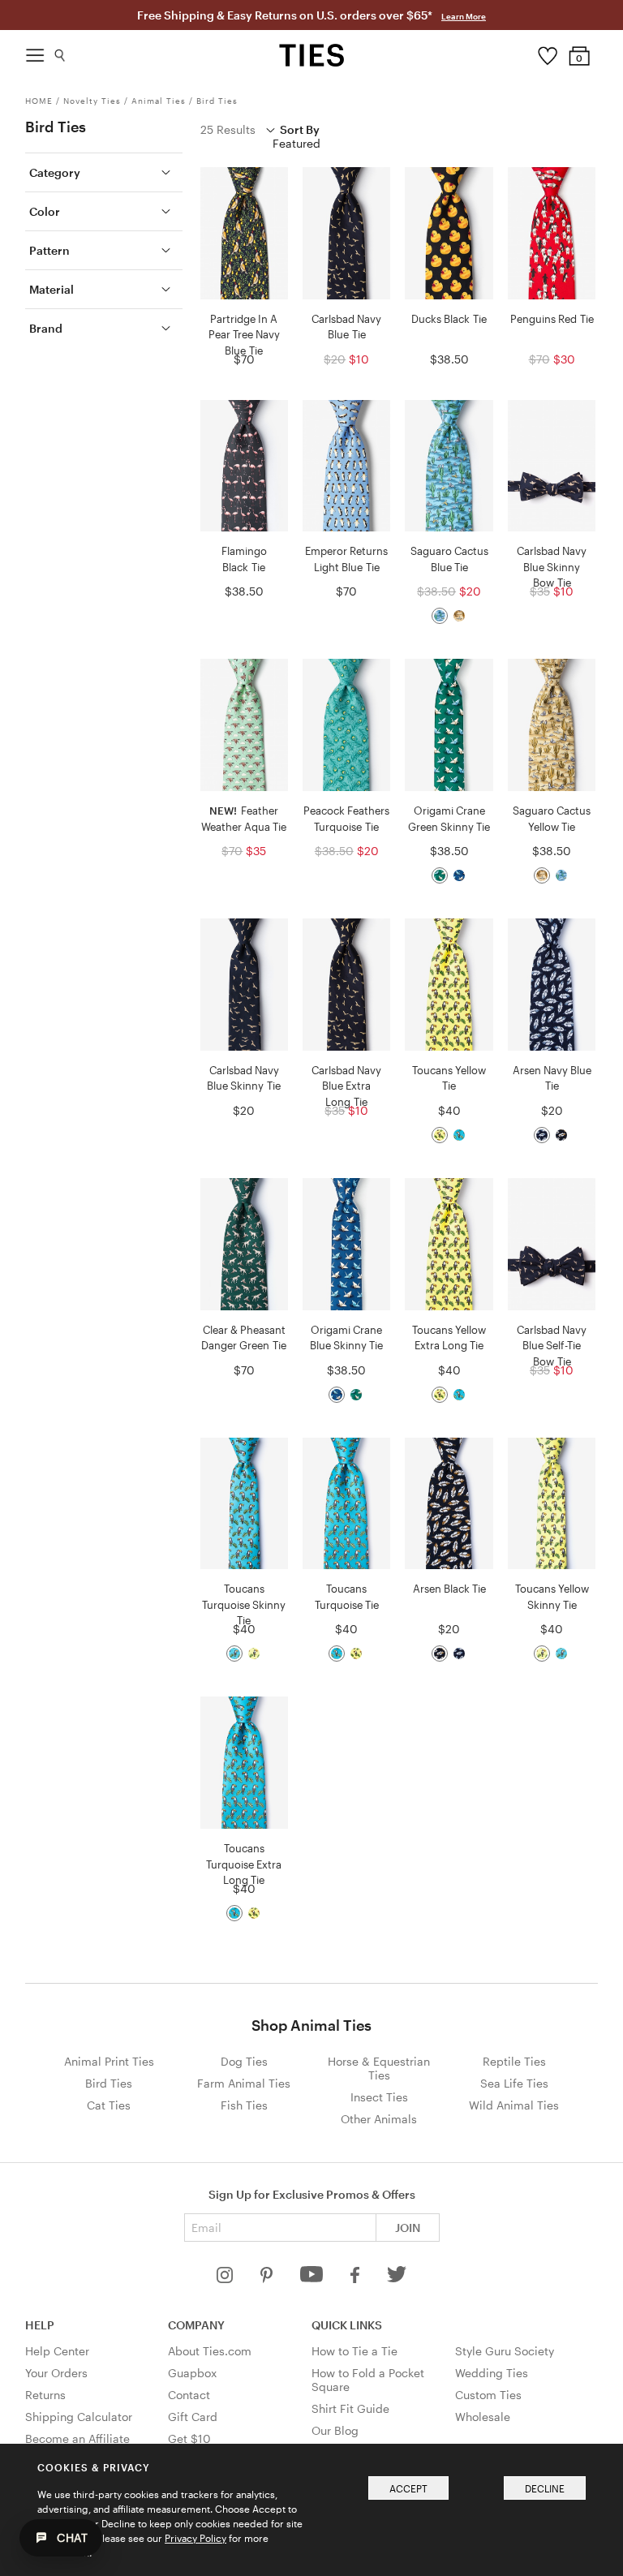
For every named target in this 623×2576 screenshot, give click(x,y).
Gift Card (193, 2417)
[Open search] (60, 52)
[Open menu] (35, 51)
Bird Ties (217, 101)
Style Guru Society (505, 2351)
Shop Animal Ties (311, 2025)
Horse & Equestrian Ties (379, 2068)
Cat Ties (109, 2105)
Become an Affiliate (77, 2438)
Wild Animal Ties (514, 2105)
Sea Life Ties (514, 2083)
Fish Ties (244, 2105)
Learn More (464, 16)
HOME (39, 101)
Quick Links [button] (347, 2325)
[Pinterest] (268, 2279)
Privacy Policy (195, 2538)
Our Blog (335, 2430)
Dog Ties (244, 2061)
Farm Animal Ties (244, 2083)
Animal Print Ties (109, 2061)
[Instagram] (226, 2279)
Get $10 (189, 2438)
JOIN (408, 2228)
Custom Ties (488, 2395)
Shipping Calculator (79, 2417)
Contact (189, 2395)
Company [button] (196, 2325)
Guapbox (192, 2373)
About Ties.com (210, 2351)
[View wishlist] (547, 52)
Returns (45, 2395)
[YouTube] (313, 2279)
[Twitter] (397, 2279)
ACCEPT (408, 2488)
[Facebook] (356, 2279)
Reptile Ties (514, 2061)
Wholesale (483, 2417)
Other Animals (379, 2119)
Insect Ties (379, 2097)
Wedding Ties (492, 2373)
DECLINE (545, 2488)
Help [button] (40, 2325)
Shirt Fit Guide (350, 2408)
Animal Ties (159, 101)
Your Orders (56, 2373)
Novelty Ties (92, 101)
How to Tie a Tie (354, 2351)
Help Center (57, 2351)
